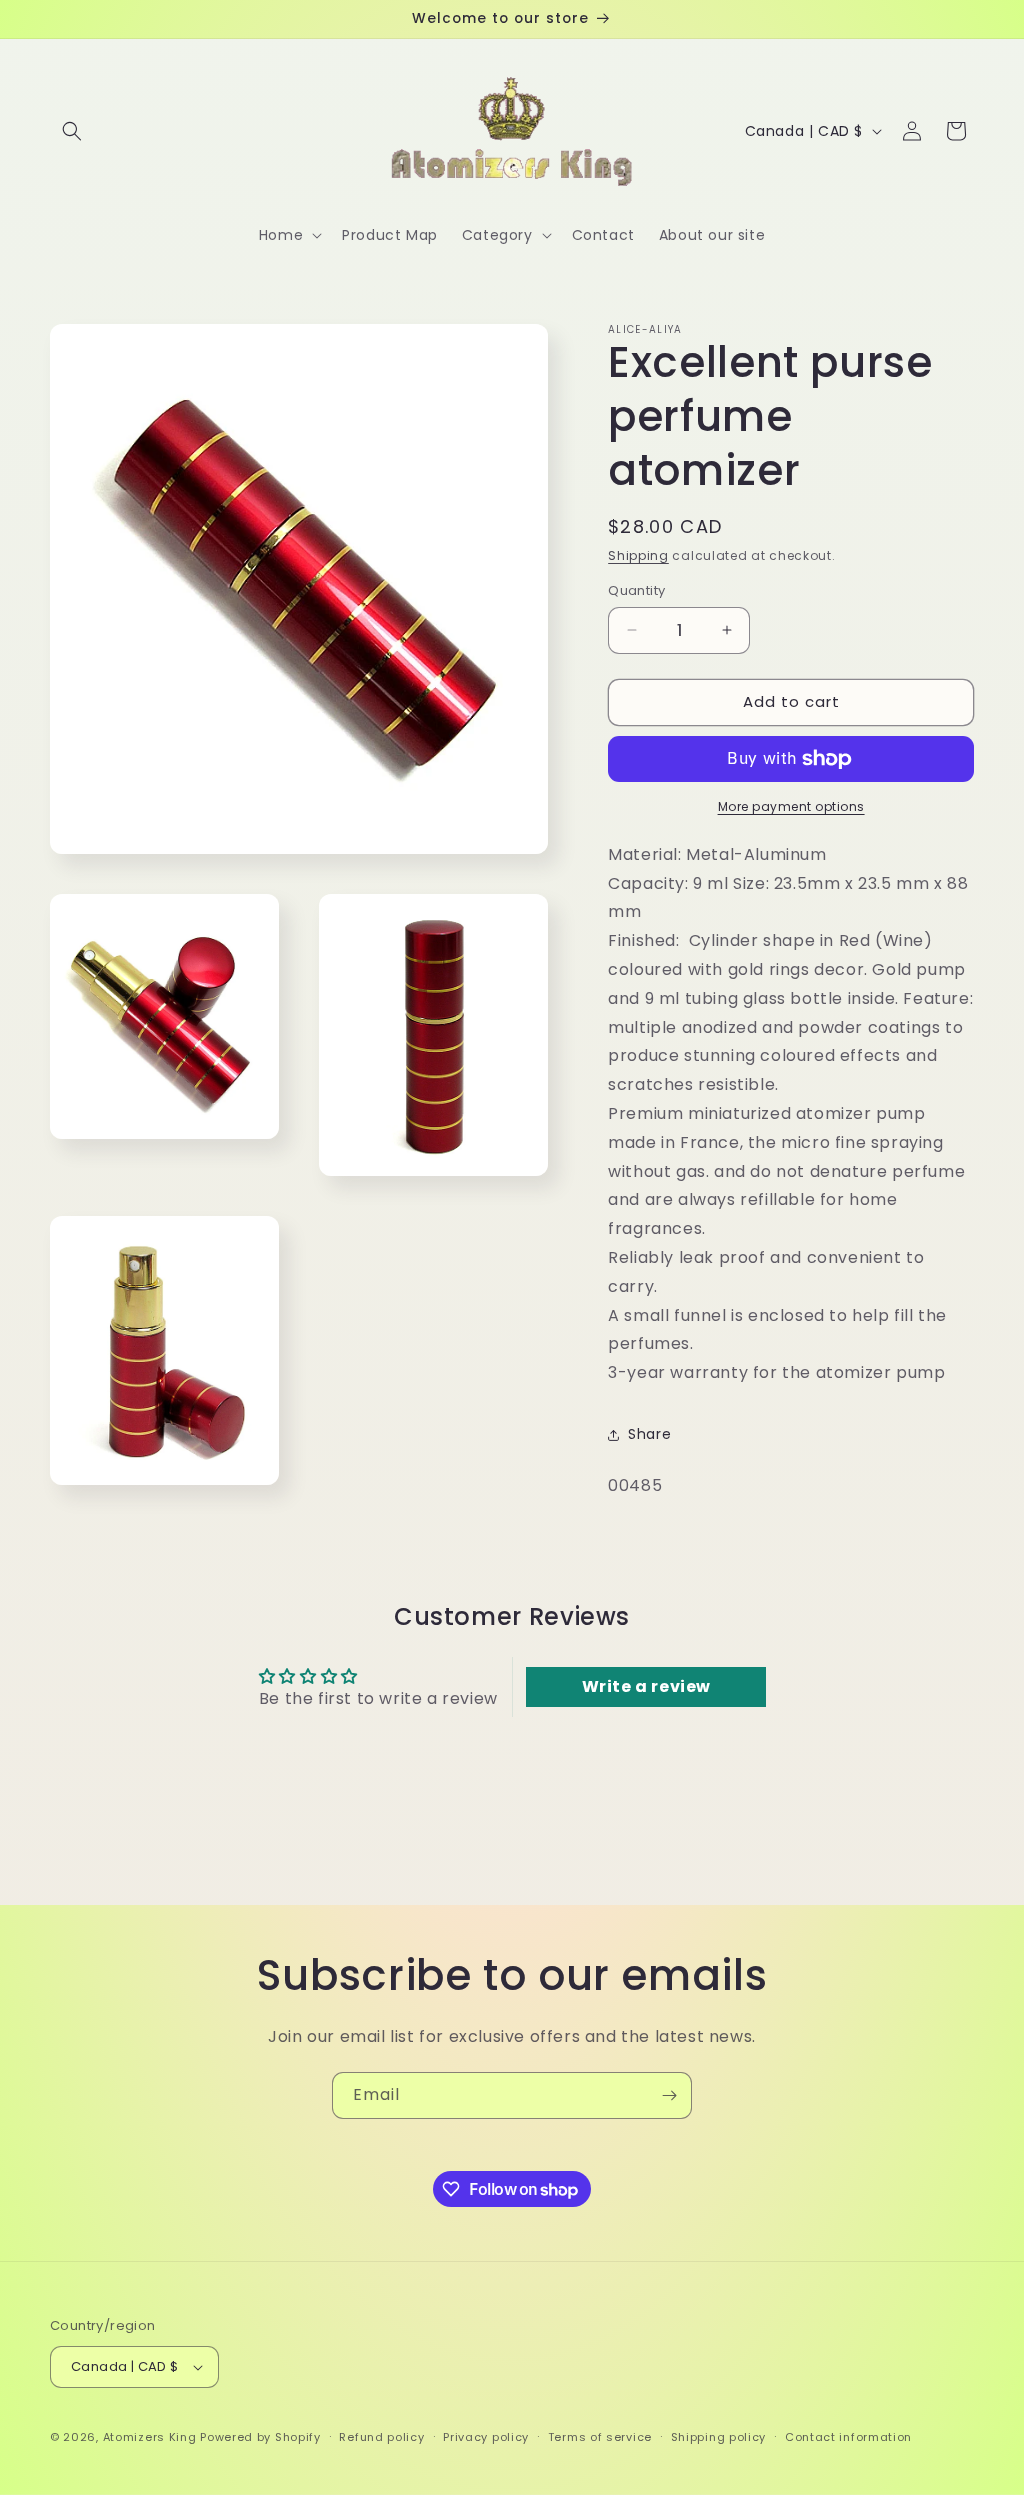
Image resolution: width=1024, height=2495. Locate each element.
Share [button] (649, 1434)
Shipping (638, 555)
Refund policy (381, 2437)
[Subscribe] (669, 2095)
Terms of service (600, 2437)
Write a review (646, 1686)
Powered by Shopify (260, 2437)
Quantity (636, 590)
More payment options (791, 806)
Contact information (848, 2437)
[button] (72, 131)
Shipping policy (719, 2437)
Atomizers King (150, 2437)
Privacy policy (486, 2437)
